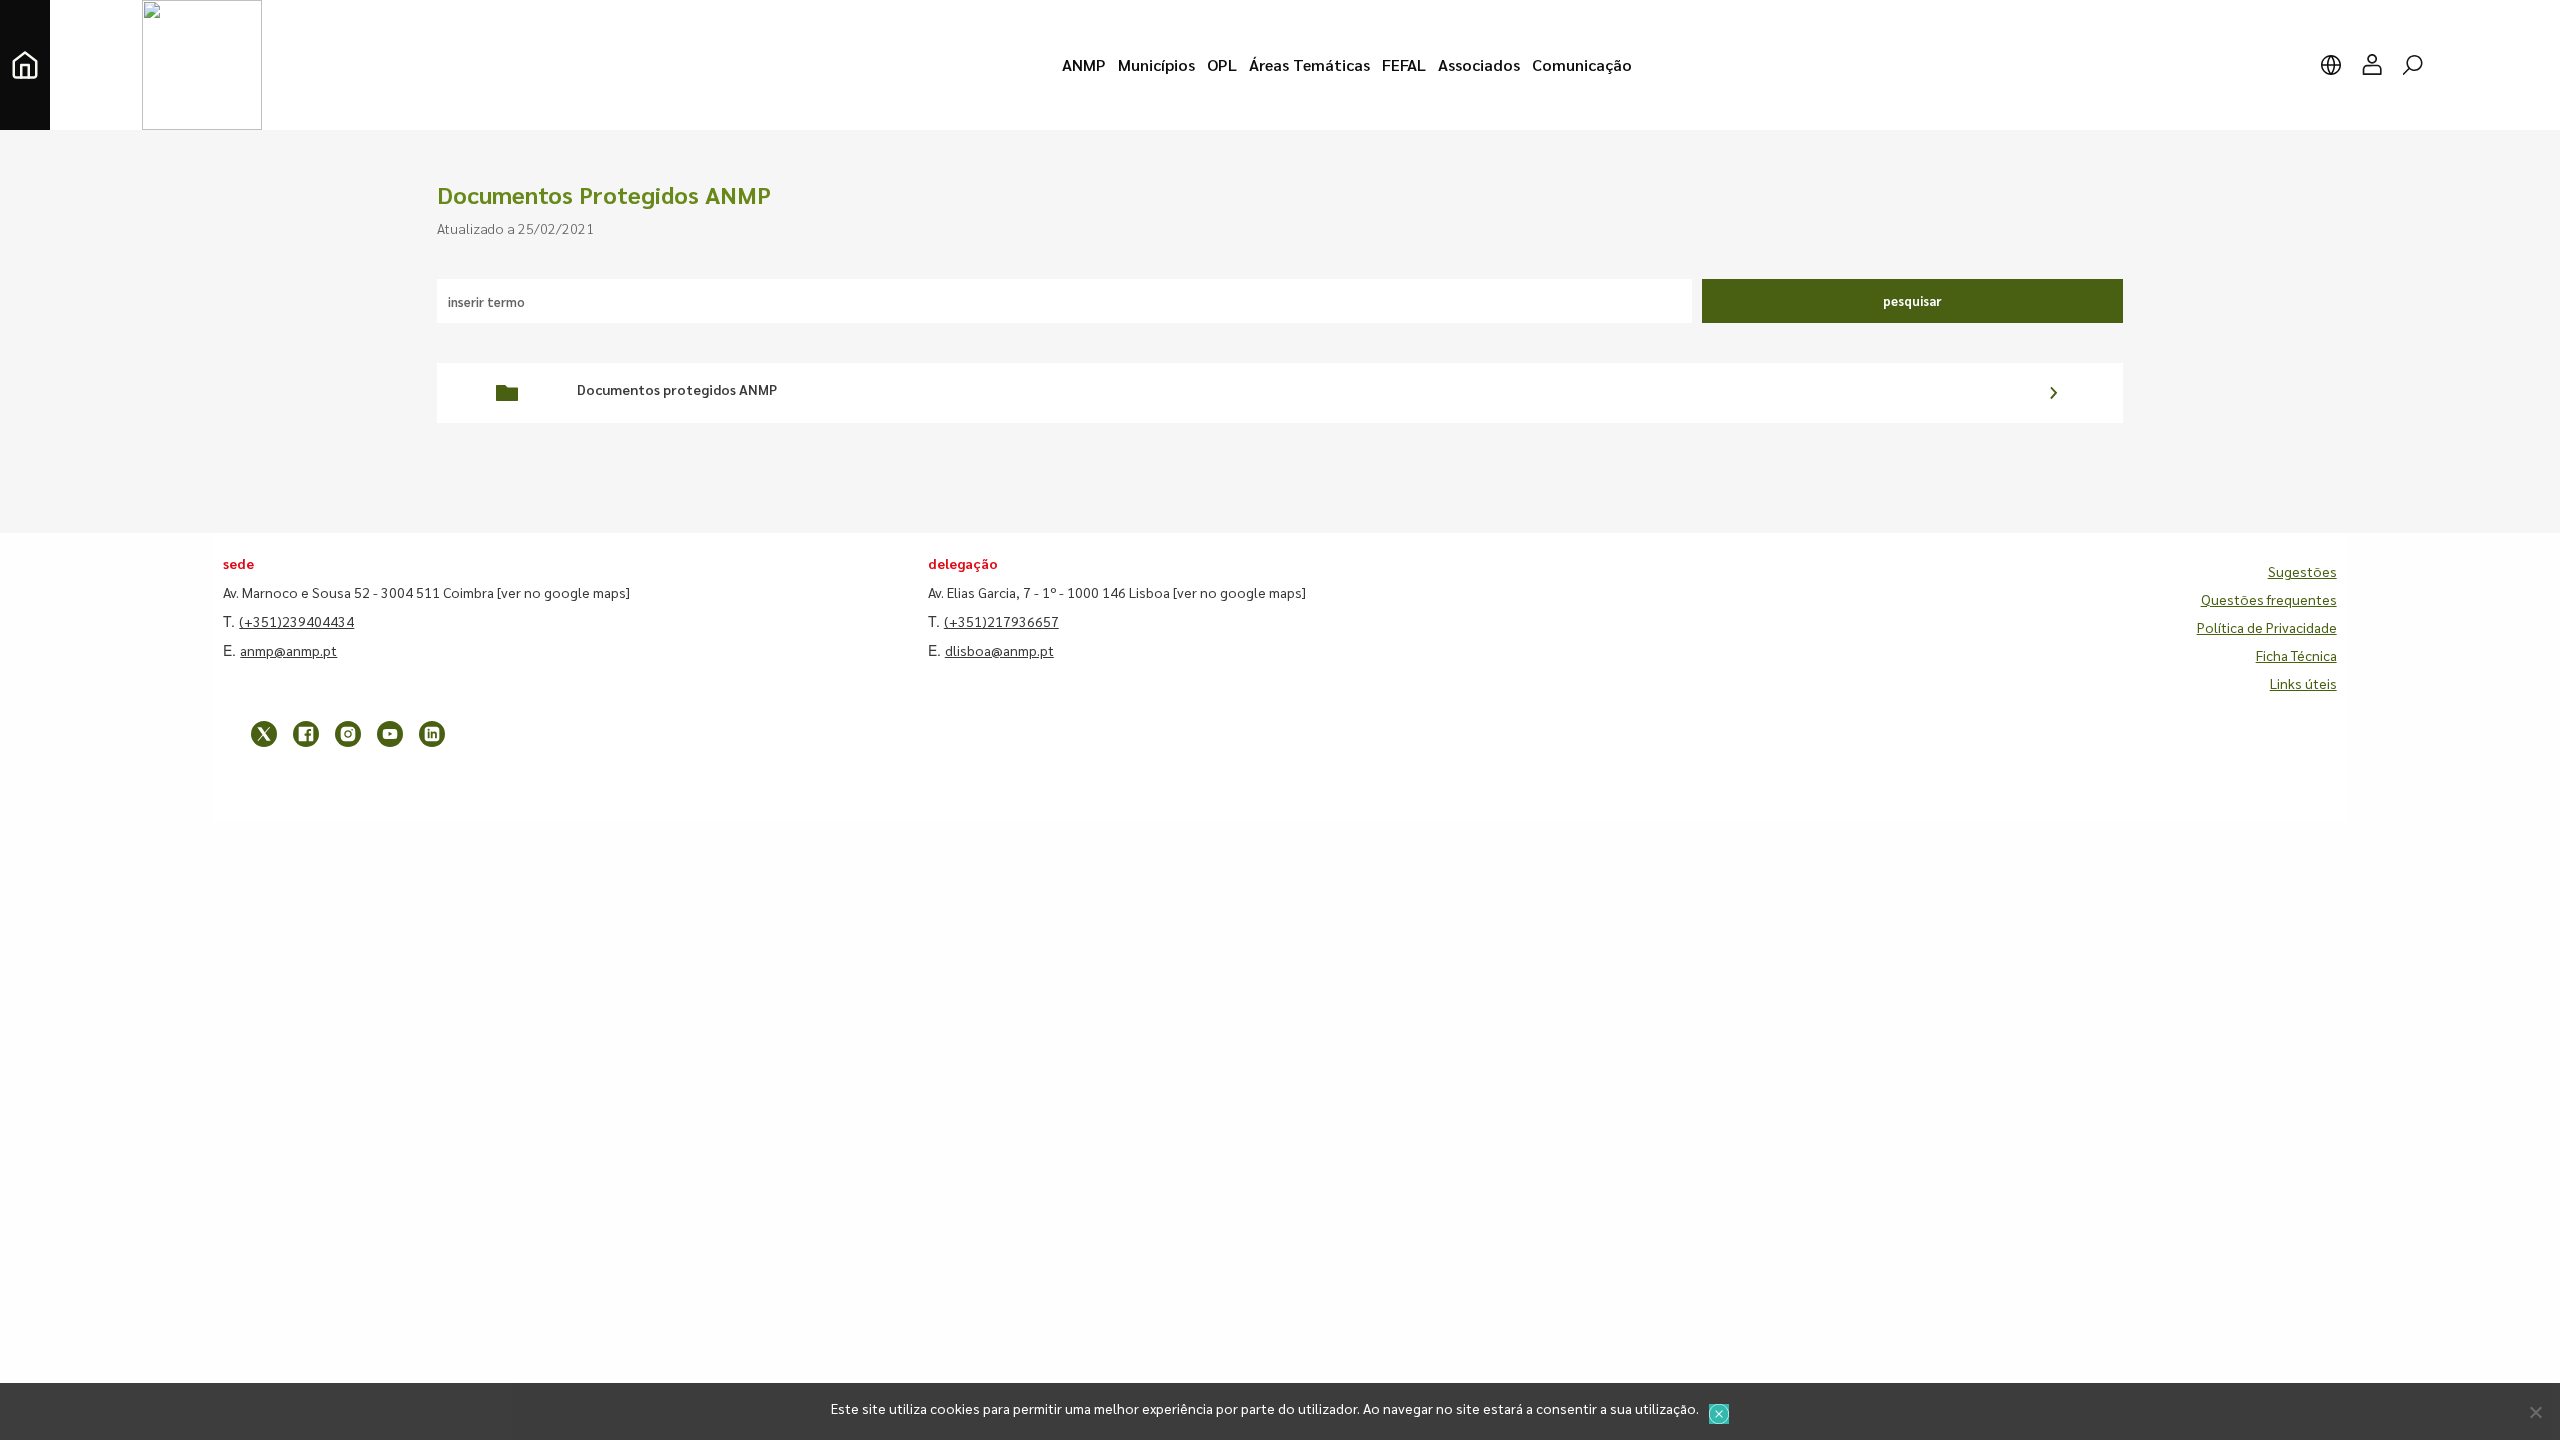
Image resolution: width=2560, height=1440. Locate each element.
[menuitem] (1084, 65)
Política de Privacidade (2267, 627)
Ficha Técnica (2296, 655)
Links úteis (2303, 683)
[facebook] (306, 734)
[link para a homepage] (25, 65)
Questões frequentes (2269, 599)
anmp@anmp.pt (288, 650)
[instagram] (348, 734)
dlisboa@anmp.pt (999, 650)
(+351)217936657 (1001, 621)
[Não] (2535, 1412)
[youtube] (390, 734)
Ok (1719, 1414)
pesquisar (1912, 300)
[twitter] (264, 734)
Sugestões (2302, 571)
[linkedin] (432, 734)
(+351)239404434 (296, 621)
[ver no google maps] (563, 592)
